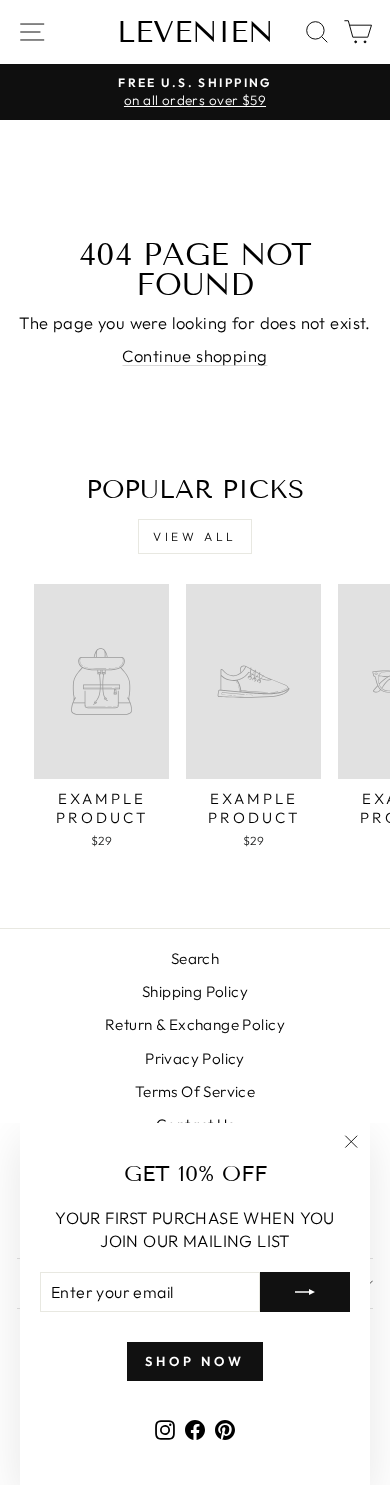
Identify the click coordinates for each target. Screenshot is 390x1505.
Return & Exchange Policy (195, 1024)
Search (195, 958)
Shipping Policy (195, 991)
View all (195, 536)
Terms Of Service (195, 1091)
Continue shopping (194, 355)
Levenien (195, 32)
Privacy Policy (195, 1058)
